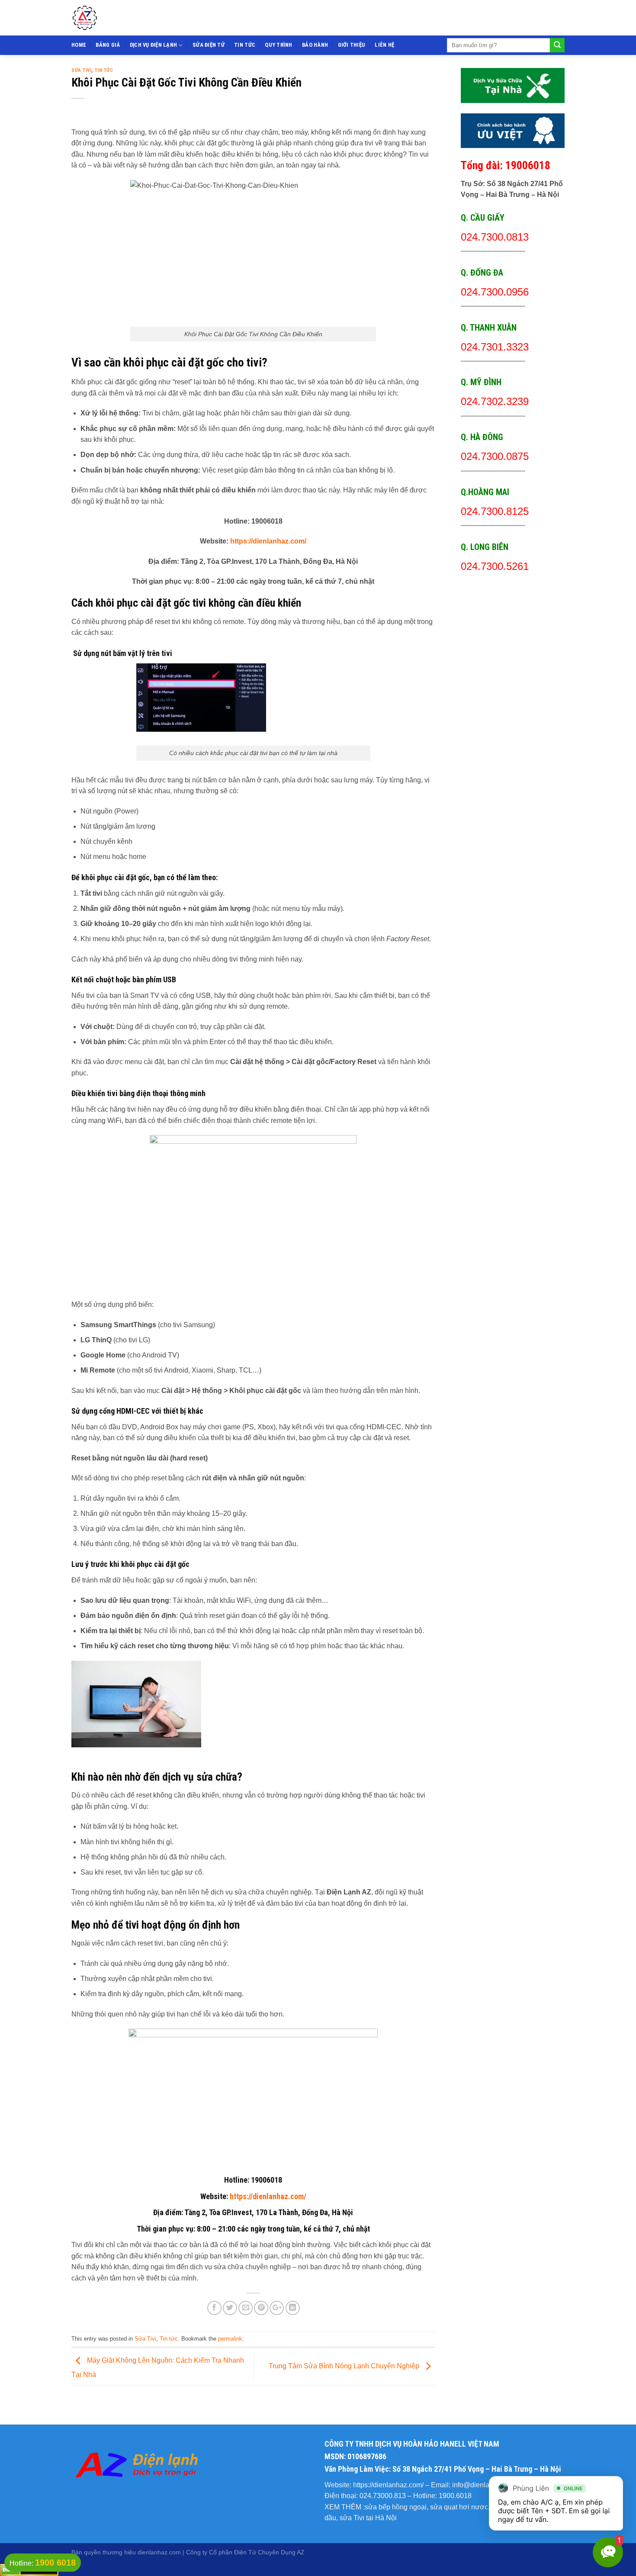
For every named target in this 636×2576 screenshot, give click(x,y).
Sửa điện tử (209, 45)
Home (79, 45)
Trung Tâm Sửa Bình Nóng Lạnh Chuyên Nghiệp (345, 2366)
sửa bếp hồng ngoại (396, 2507)
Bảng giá (108, 45)
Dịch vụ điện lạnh (153, 45)
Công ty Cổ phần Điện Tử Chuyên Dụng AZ (245, 2552)
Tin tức (245, 45)
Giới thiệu (352, 45)
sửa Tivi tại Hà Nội (368, 2518)
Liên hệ (384, 45)
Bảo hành (315, 45)
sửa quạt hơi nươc (459, 2507)
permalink (230, 2339)
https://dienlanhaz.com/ (268, 541)
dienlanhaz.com (159, 2552)
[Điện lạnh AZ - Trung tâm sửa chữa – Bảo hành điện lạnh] (144, 18)
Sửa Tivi (81, 70)
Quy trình (278, 45)
